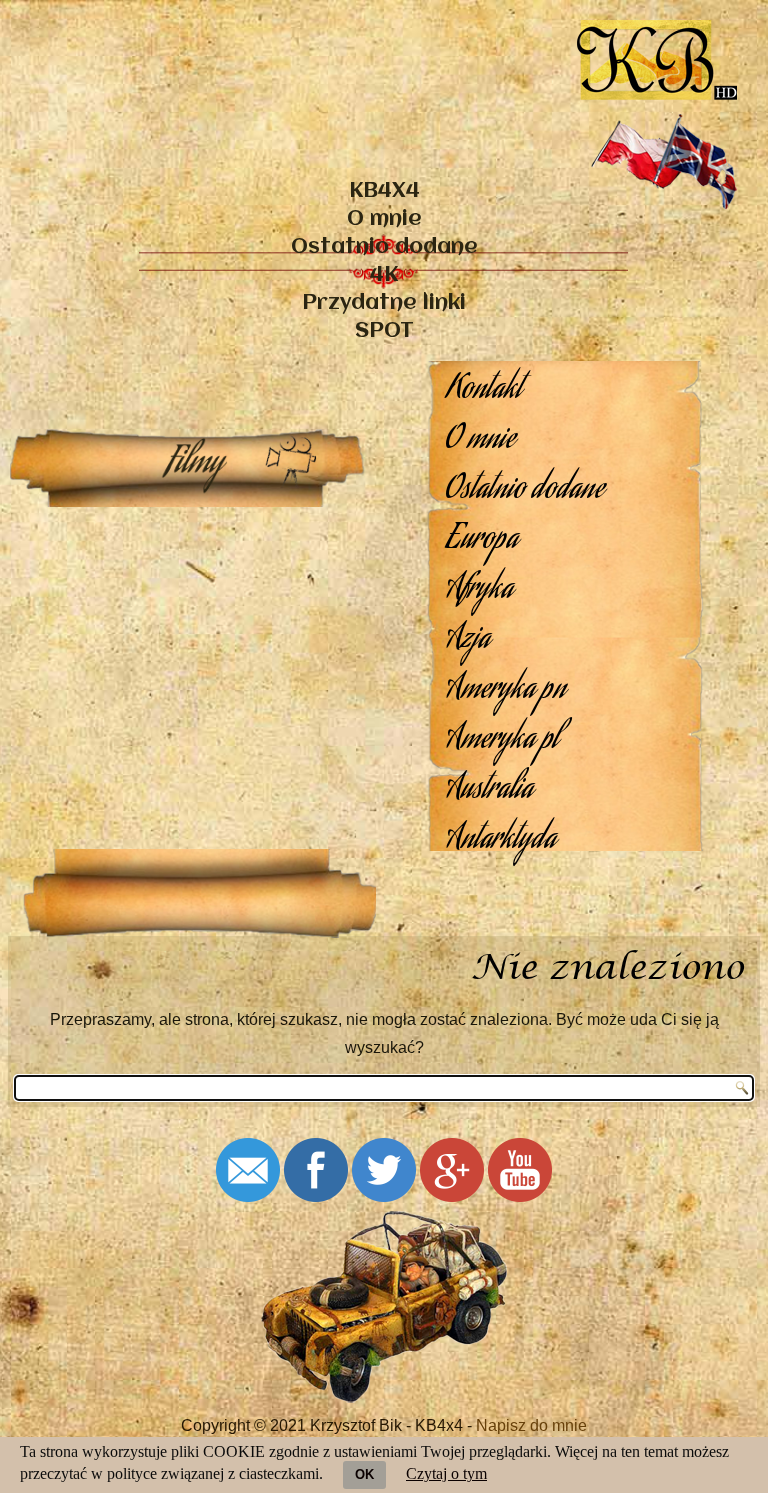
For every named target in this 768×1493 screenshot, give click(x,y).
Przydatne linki (384, 303)
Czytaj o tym (446, 1473)
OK (364, 1474)
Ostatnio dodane (384, 247)
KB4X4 (384, 191)
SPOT (384, 331)
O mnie (384, 219)
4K (384, 275)
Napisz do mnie (531, 1425)
